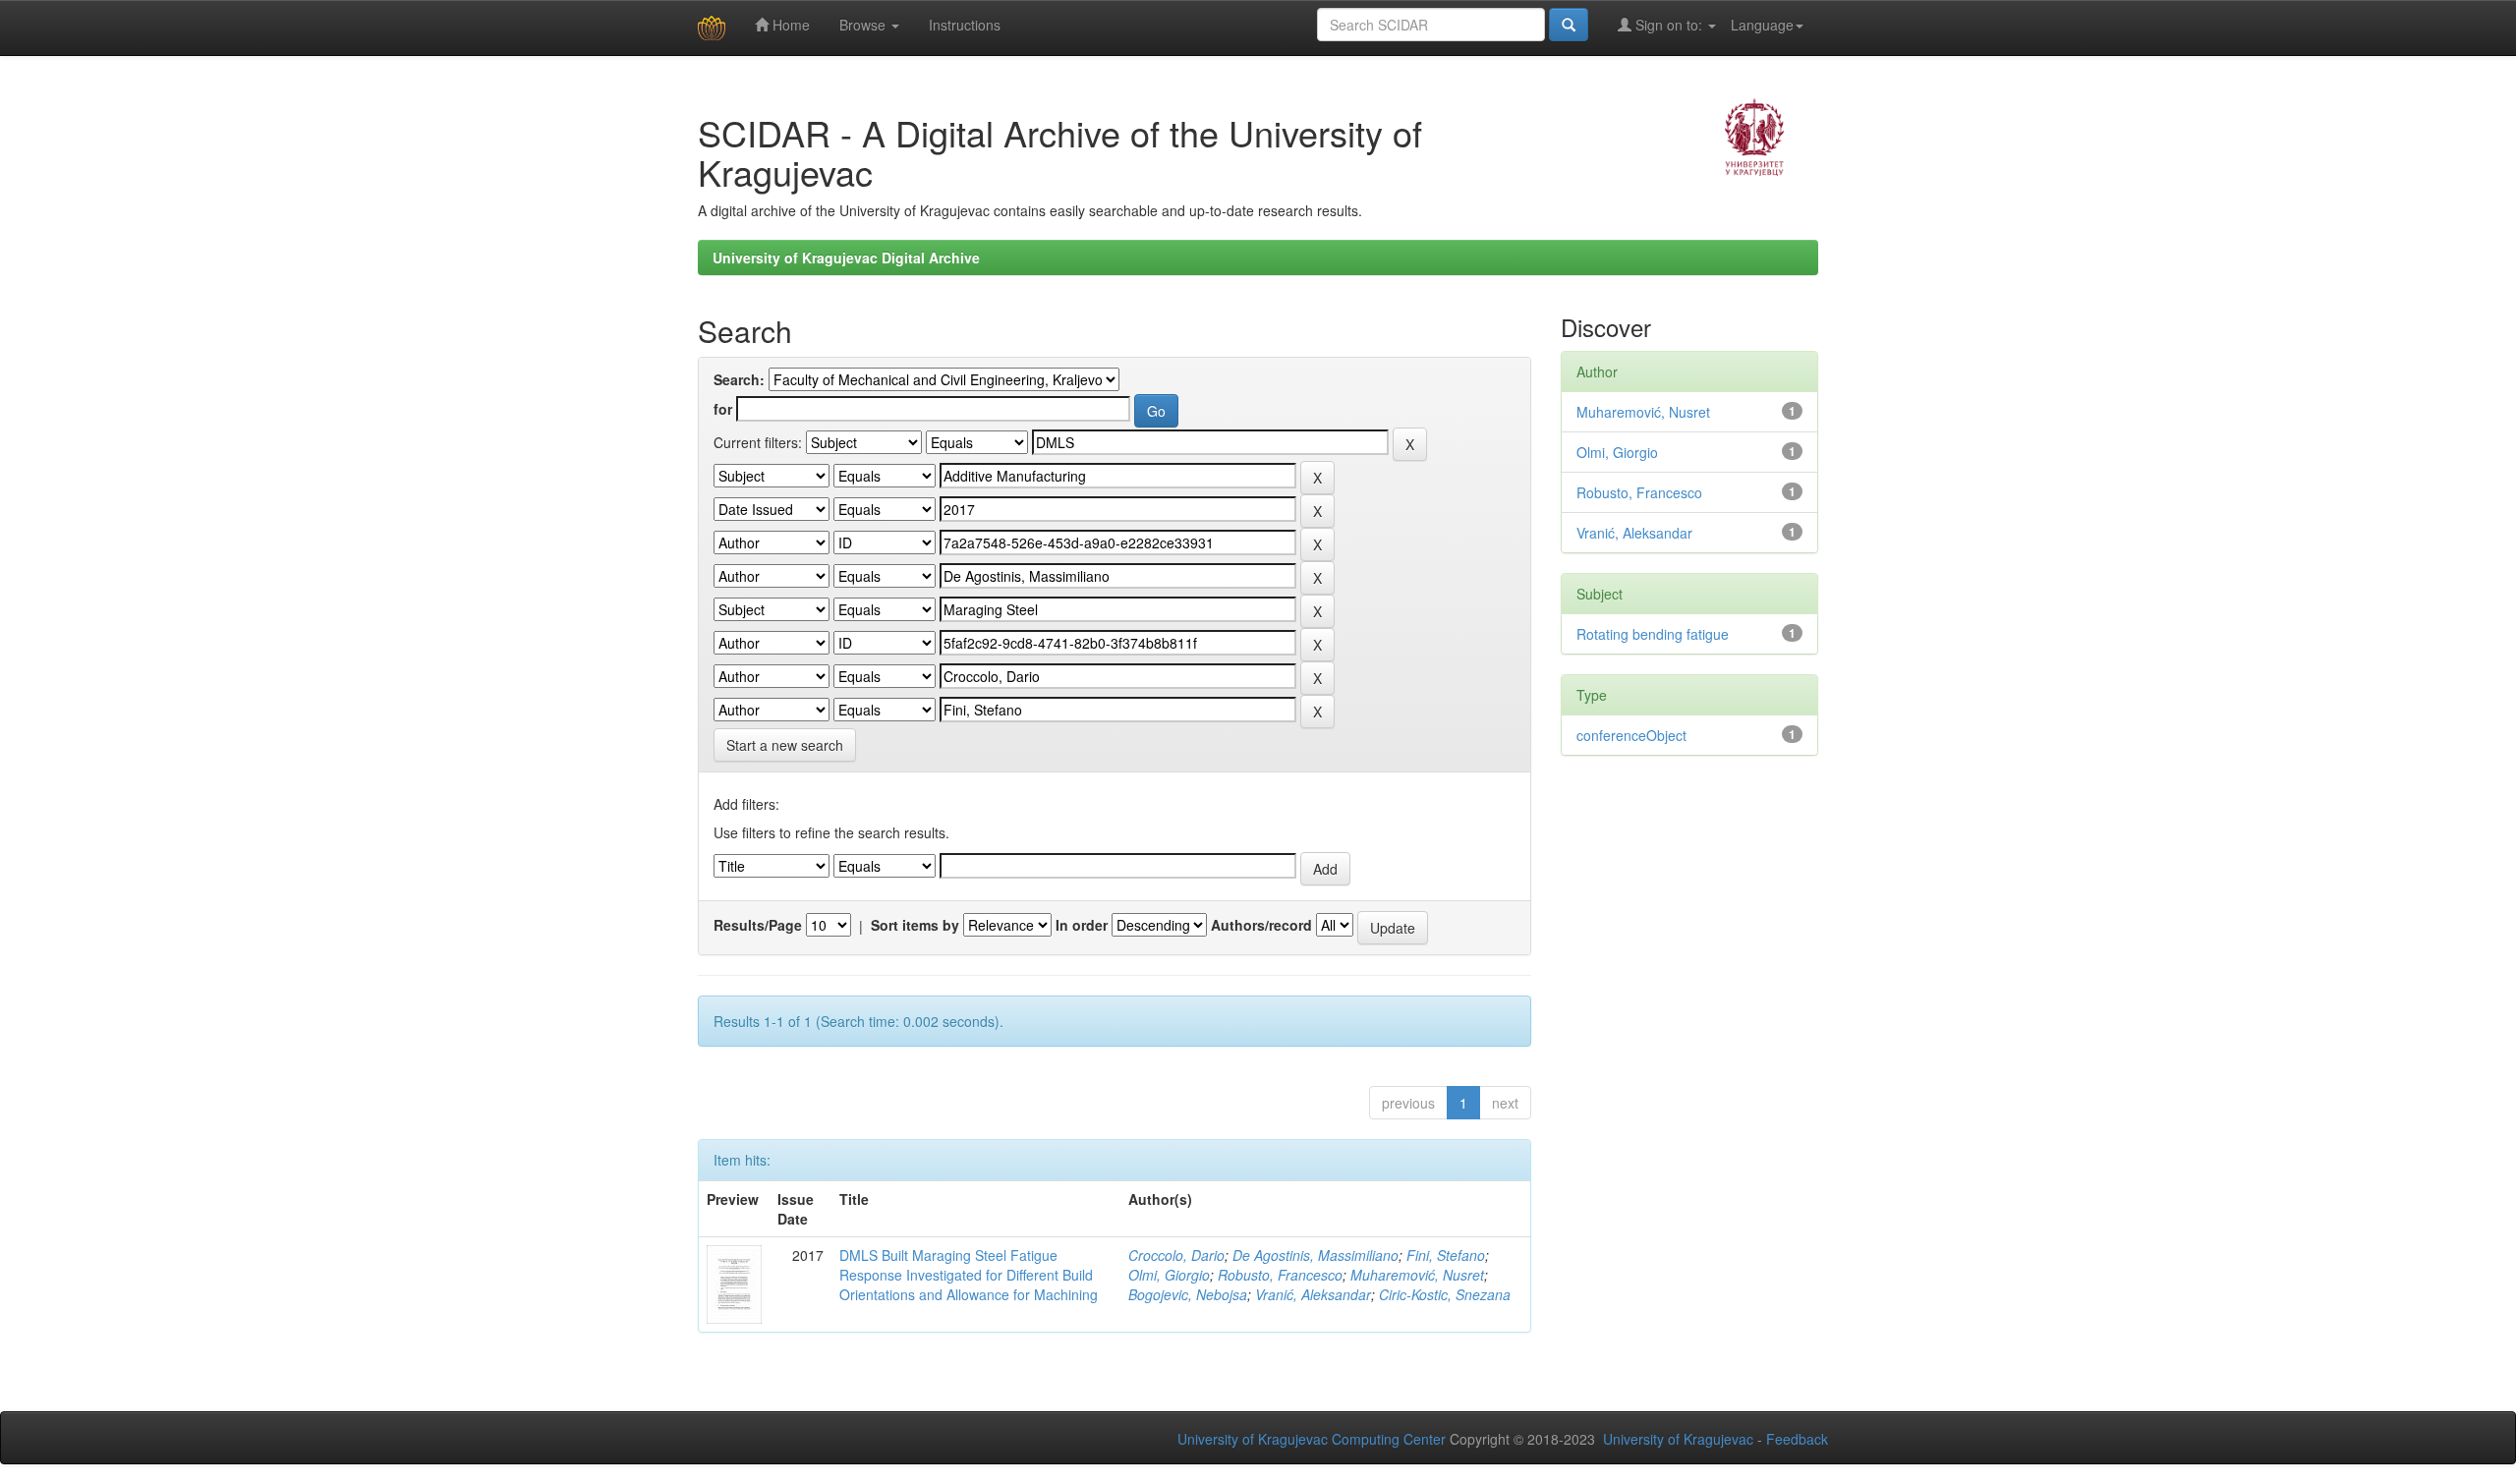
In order (1082, 925)
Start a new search (785, 745)
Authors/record (1261, 925)
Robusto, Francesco (1280, 1275)
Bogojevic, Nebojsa (1188, 1294)
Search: (739, 379)
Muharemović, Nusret (1417, 1275)
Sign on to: (1669, 25)
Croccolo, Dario (1176, 1255)
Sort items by (915, 925)
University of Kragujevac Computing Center (1312, 1439)
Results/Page (758, 925)
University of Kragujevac (1678, 1439)
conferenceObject (1631, 735)
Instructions (965, 25)
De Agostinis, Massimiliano (1315, 1255)
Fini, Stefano (1446, 1255)
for (723, 409)
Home (789, 25)
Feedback (1797, 1439)
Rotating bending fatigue (1653, 634)
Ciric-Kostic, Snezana (1445, 1294)
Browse (864, 25)
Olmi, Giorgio (1169, 1275)
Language (1762, 25)
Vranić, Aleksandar (1313, 1294)
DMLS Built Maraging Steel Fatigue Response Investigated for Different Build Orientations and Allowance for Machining (969, 1275)
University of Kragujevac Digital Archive (846, 257)
